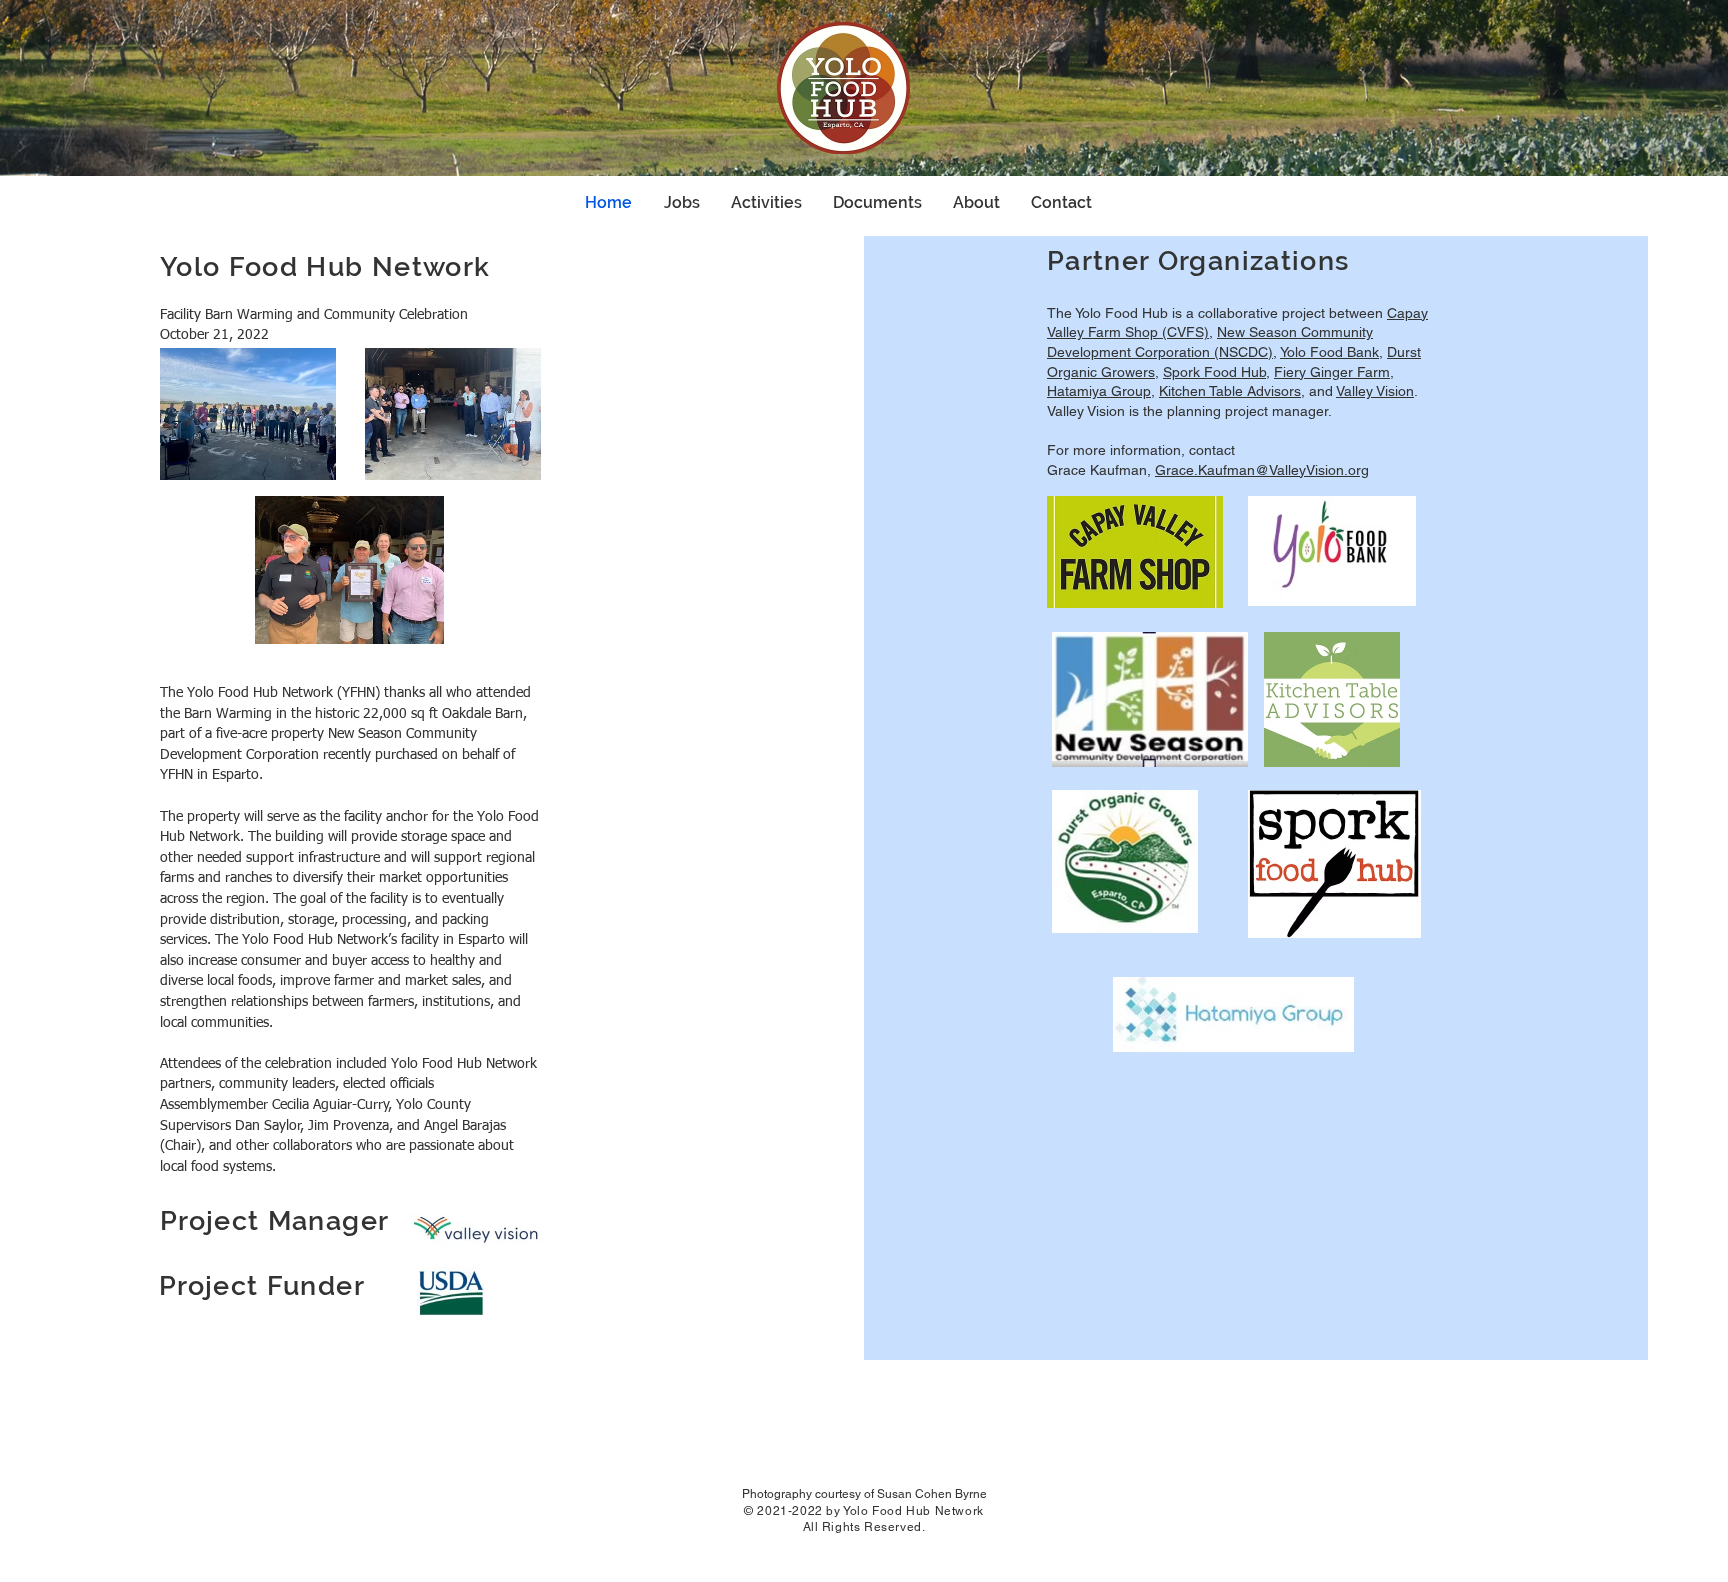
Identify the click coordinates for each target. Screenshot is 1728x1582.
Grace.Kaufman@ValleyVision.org (1262, 470)
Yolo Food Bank (1329, 352)
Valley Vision (1375, 391)
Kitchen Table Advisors (1230, 391)
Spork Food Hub (1214, 372)
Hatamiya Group (1099, 391)
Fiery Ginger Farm (1332, 372)
